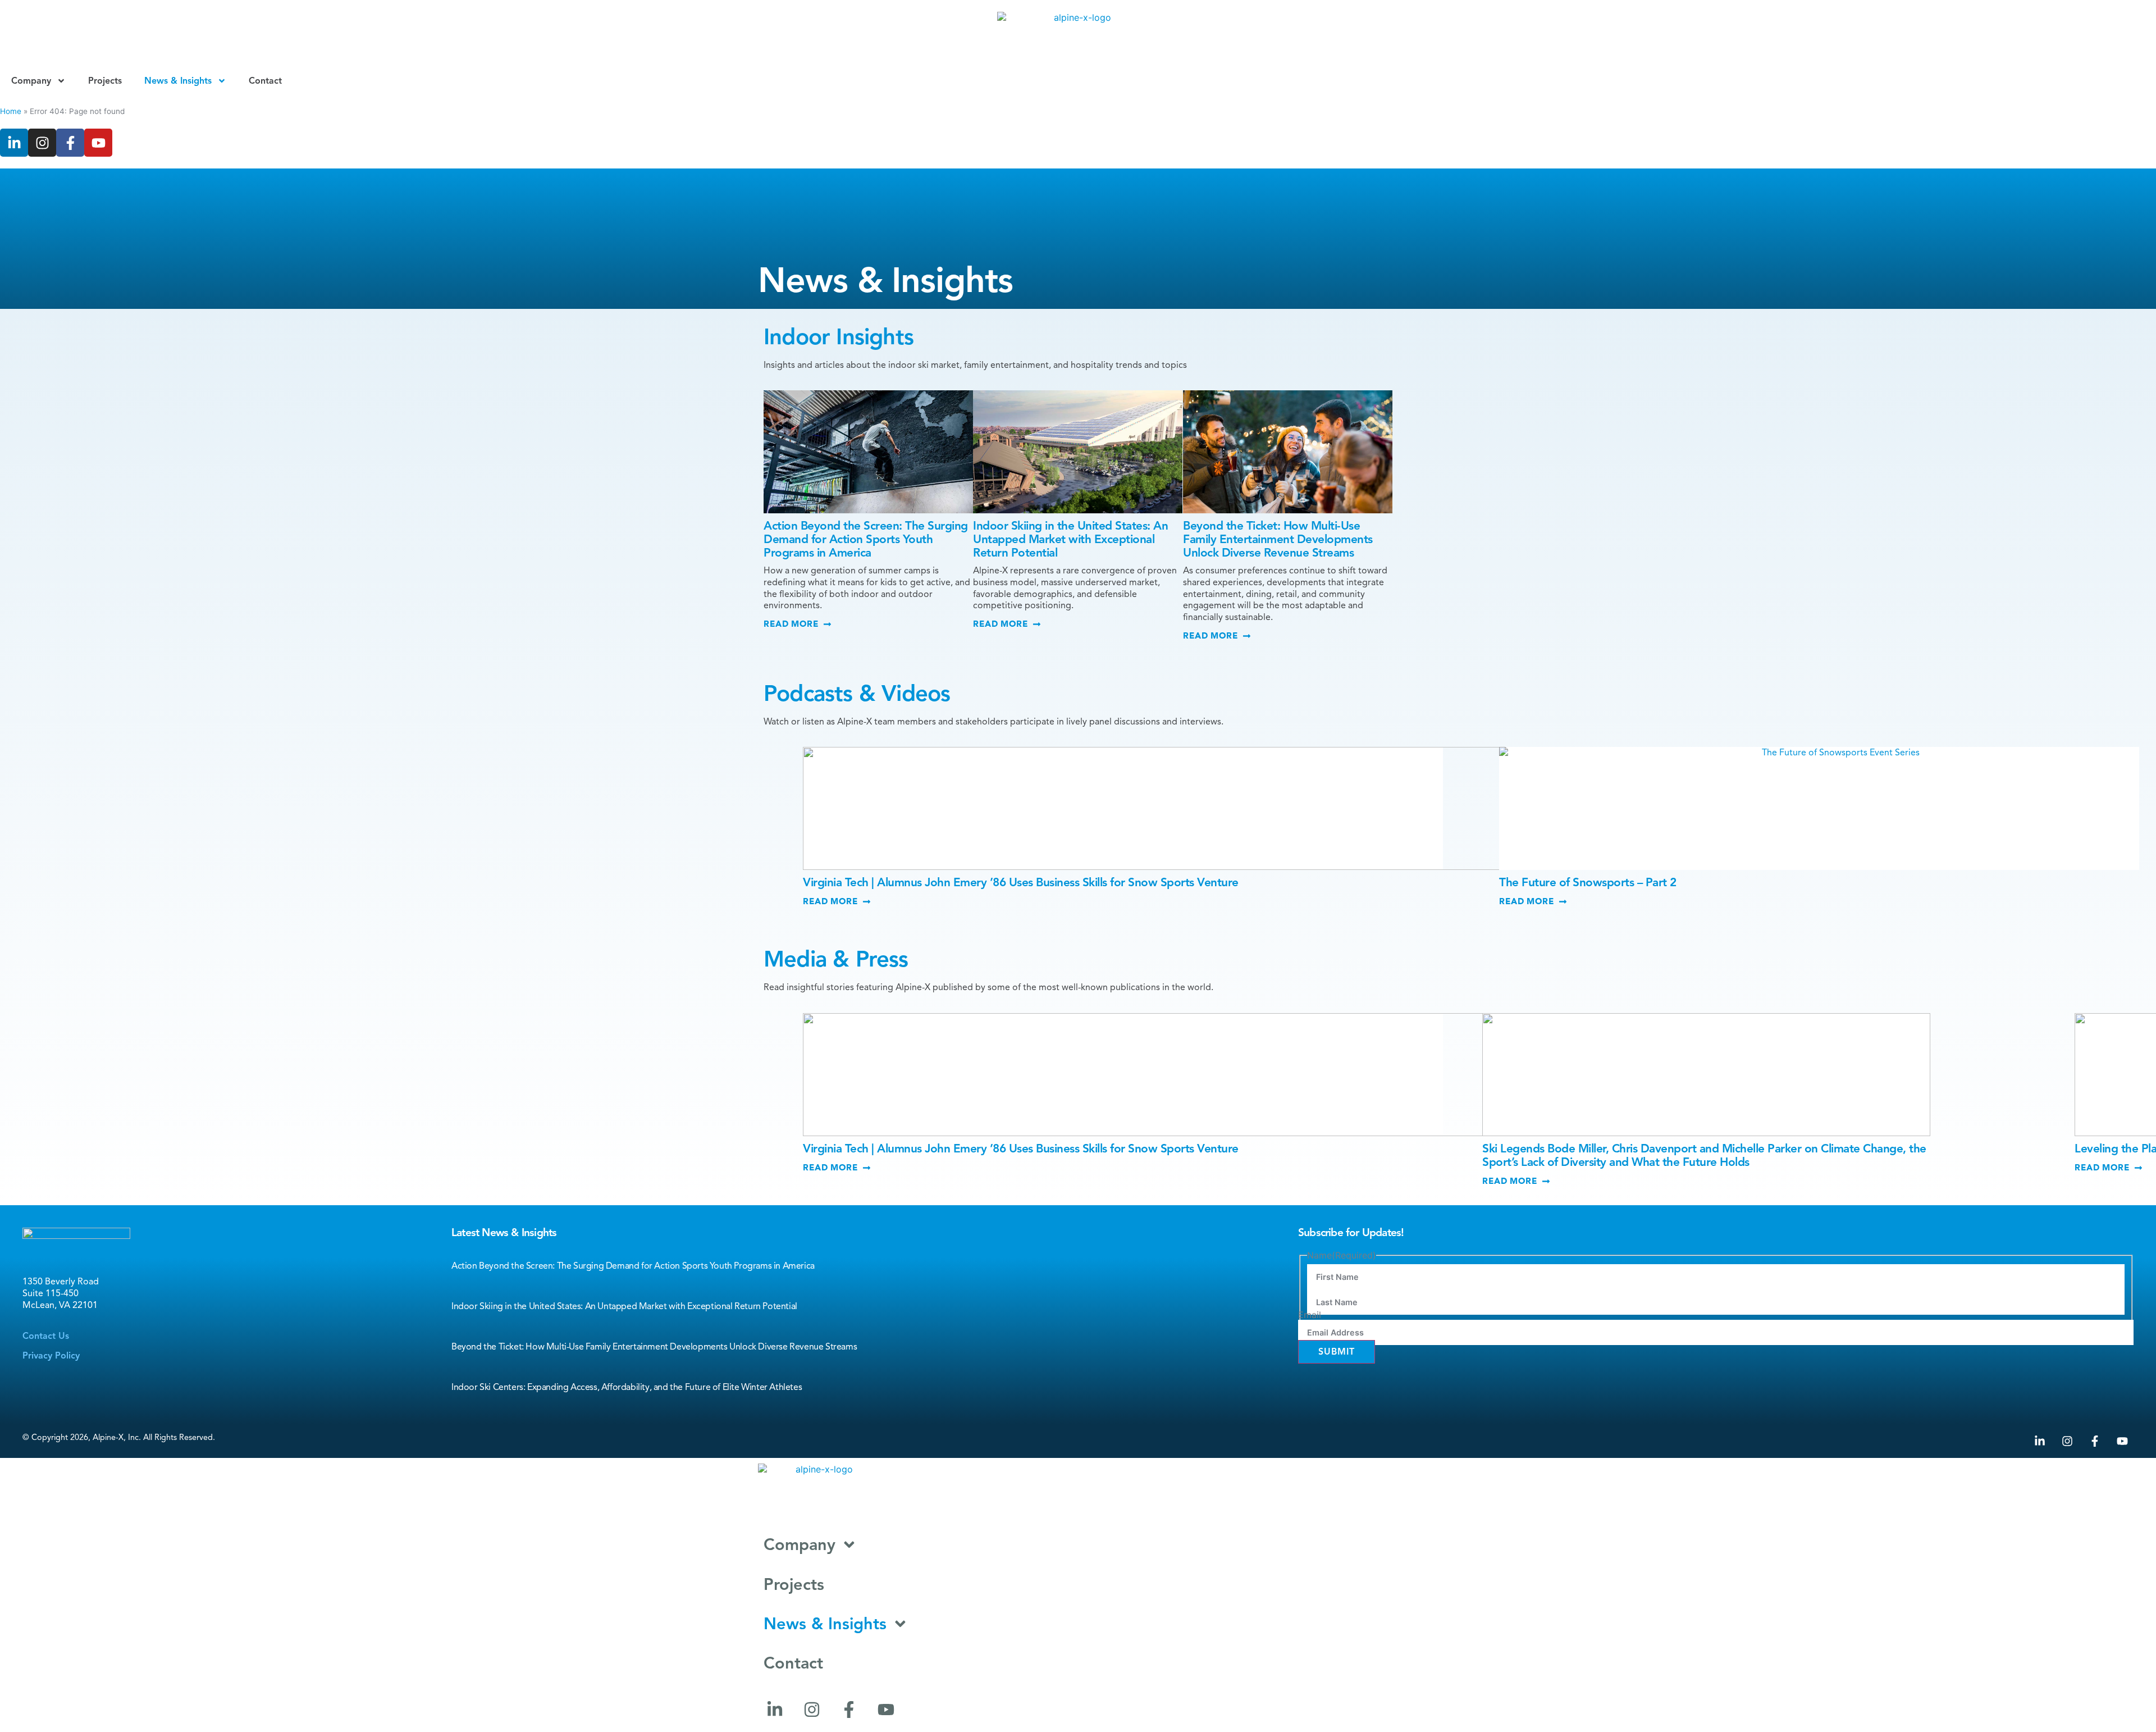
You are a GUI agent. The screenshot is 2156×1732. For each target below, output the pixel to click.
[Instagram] (42, 143)
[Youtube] (98, 143)
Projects (105, 81)
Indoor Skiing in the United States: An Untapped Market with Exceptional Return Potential (1070, 539)
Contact (265, 81)
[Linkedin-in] (14, 143)
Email (1310, 1315)
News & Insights (178, 81)
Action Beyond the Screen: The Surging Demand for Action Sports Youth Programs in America (866, 539)
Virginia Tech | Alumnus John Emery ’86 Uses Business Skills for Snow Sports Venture (1021, 882)
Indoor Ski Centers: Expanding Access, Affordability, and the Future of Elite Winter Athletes (627, 1387)
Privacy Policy (51, 1356)
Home (11, 111)
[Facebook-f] (70, 143)
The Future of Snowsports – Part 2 (1588, 882)
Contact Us (46, 1336)
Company (31, 81)
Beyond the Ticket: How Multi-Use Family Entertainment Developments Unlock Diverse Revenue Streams (1278, 539)
